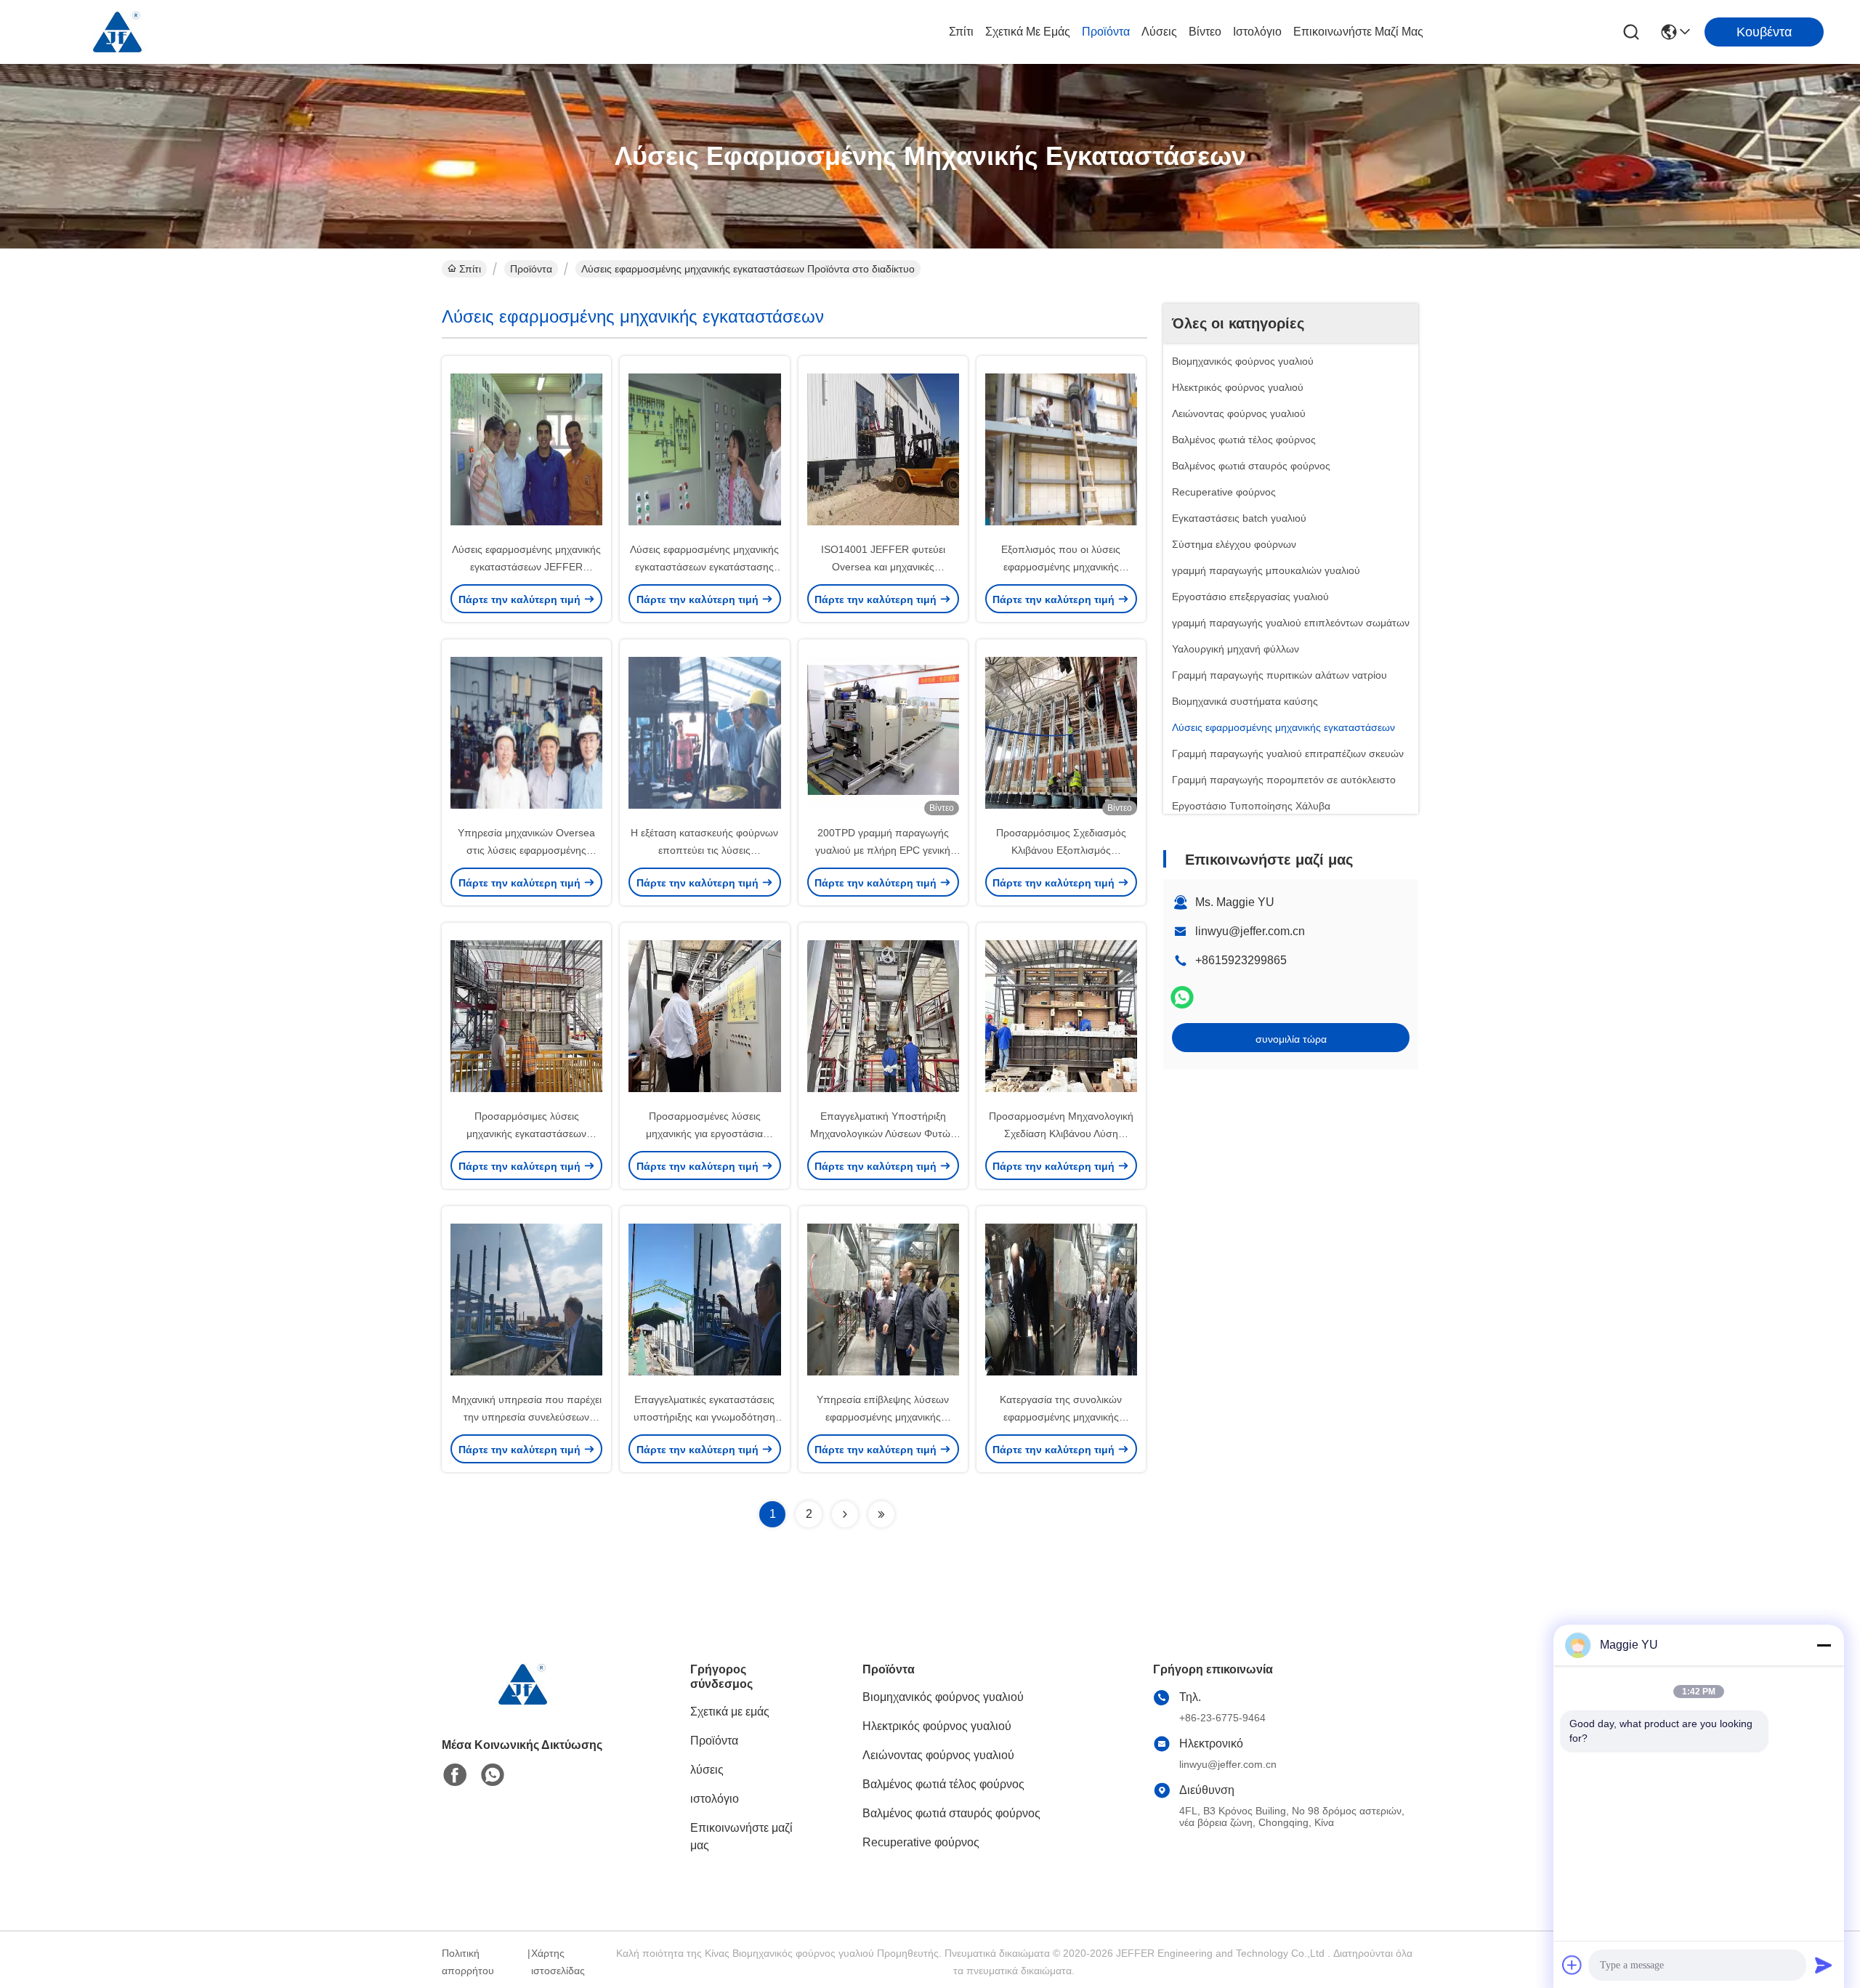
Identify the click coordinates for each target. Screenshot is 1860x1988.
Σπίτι (961, 32)
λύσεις (1159, 32)
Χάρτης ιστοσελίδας (558, 1962)
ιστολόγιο (1257, 32)
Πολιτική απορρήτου (468, 1962)
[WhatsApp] (1182, 997)
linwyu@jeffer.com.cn (1250, 931)
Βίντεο (1205, 32)
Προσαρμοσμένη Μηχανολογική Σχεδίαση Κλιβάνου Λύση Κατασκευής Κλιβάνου (1061, 1134)
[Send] (1824, 1965)
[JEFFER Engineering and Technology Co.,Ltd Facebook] (455, 1775)
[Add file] (1572, 1965)
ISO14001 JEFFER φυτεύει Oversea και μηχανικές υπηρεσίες (883, 567)
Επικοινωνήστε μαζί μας (1358, 32)
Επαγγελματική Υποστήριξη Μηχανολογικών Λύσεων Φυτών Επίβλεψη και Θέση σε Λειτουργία (883, 1134)
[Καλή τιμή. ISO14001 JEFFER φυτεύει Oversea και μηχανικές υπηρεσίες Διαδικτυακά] (883, 448)
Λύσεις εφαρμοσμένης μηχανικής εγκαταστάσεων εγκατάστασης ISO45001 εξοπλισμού (704, 567)
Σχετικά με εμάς (1028, 32)
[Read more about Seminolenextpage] (845, 1514)
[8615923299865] (493, 1775)
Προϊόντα (1106, 32)
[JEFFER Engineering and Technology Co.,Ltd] (116, 32)
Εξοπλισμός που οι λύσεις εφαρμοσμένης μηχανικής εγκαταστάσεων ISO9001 (1061, 567)
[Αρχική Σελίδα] (522, 1702)
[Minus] (1824, 1645)
